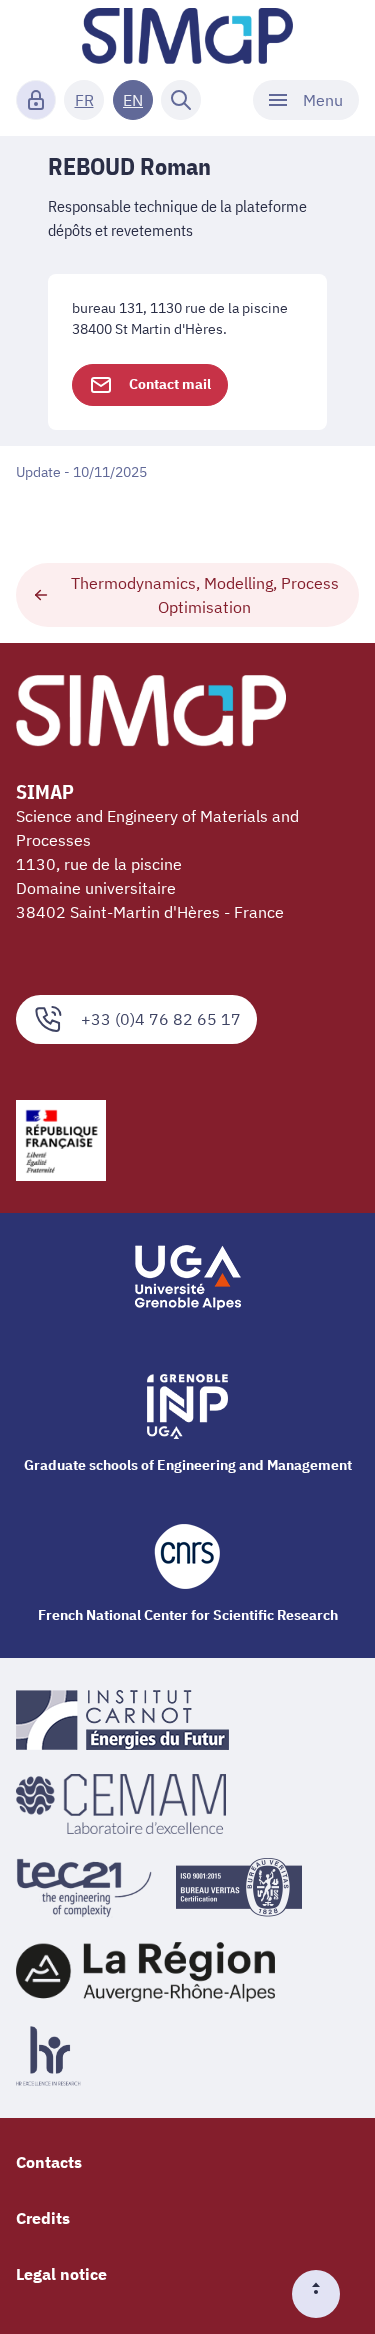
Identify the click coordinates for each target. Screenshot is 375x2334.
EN (133, 100)
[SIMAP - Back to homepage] (187, 36)
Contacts (49, 2162)
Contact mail (170, 384)
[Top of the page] (324, 2294)
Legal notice (61, 2274)
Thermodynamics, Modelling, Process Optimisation (205, 595)
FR (84, 100)
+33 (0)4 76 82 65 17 (161, 1019)
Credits (43, 2218)
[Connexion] (36, 100)
